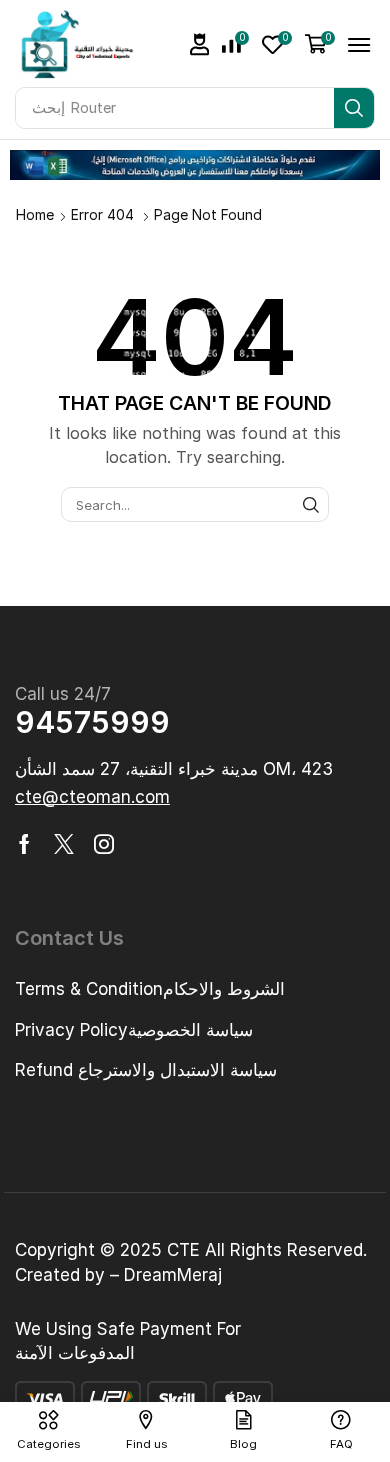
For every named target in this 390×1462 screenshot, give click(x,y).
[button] (200, 44)
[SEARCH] (311, 504)
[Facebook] (24, 844)
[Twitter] (64, 844)
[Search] (354, 108)
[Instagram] (104, 844)
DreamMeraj (173, 1275)
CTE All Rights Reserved (265, 1250)
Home (35, 214)
